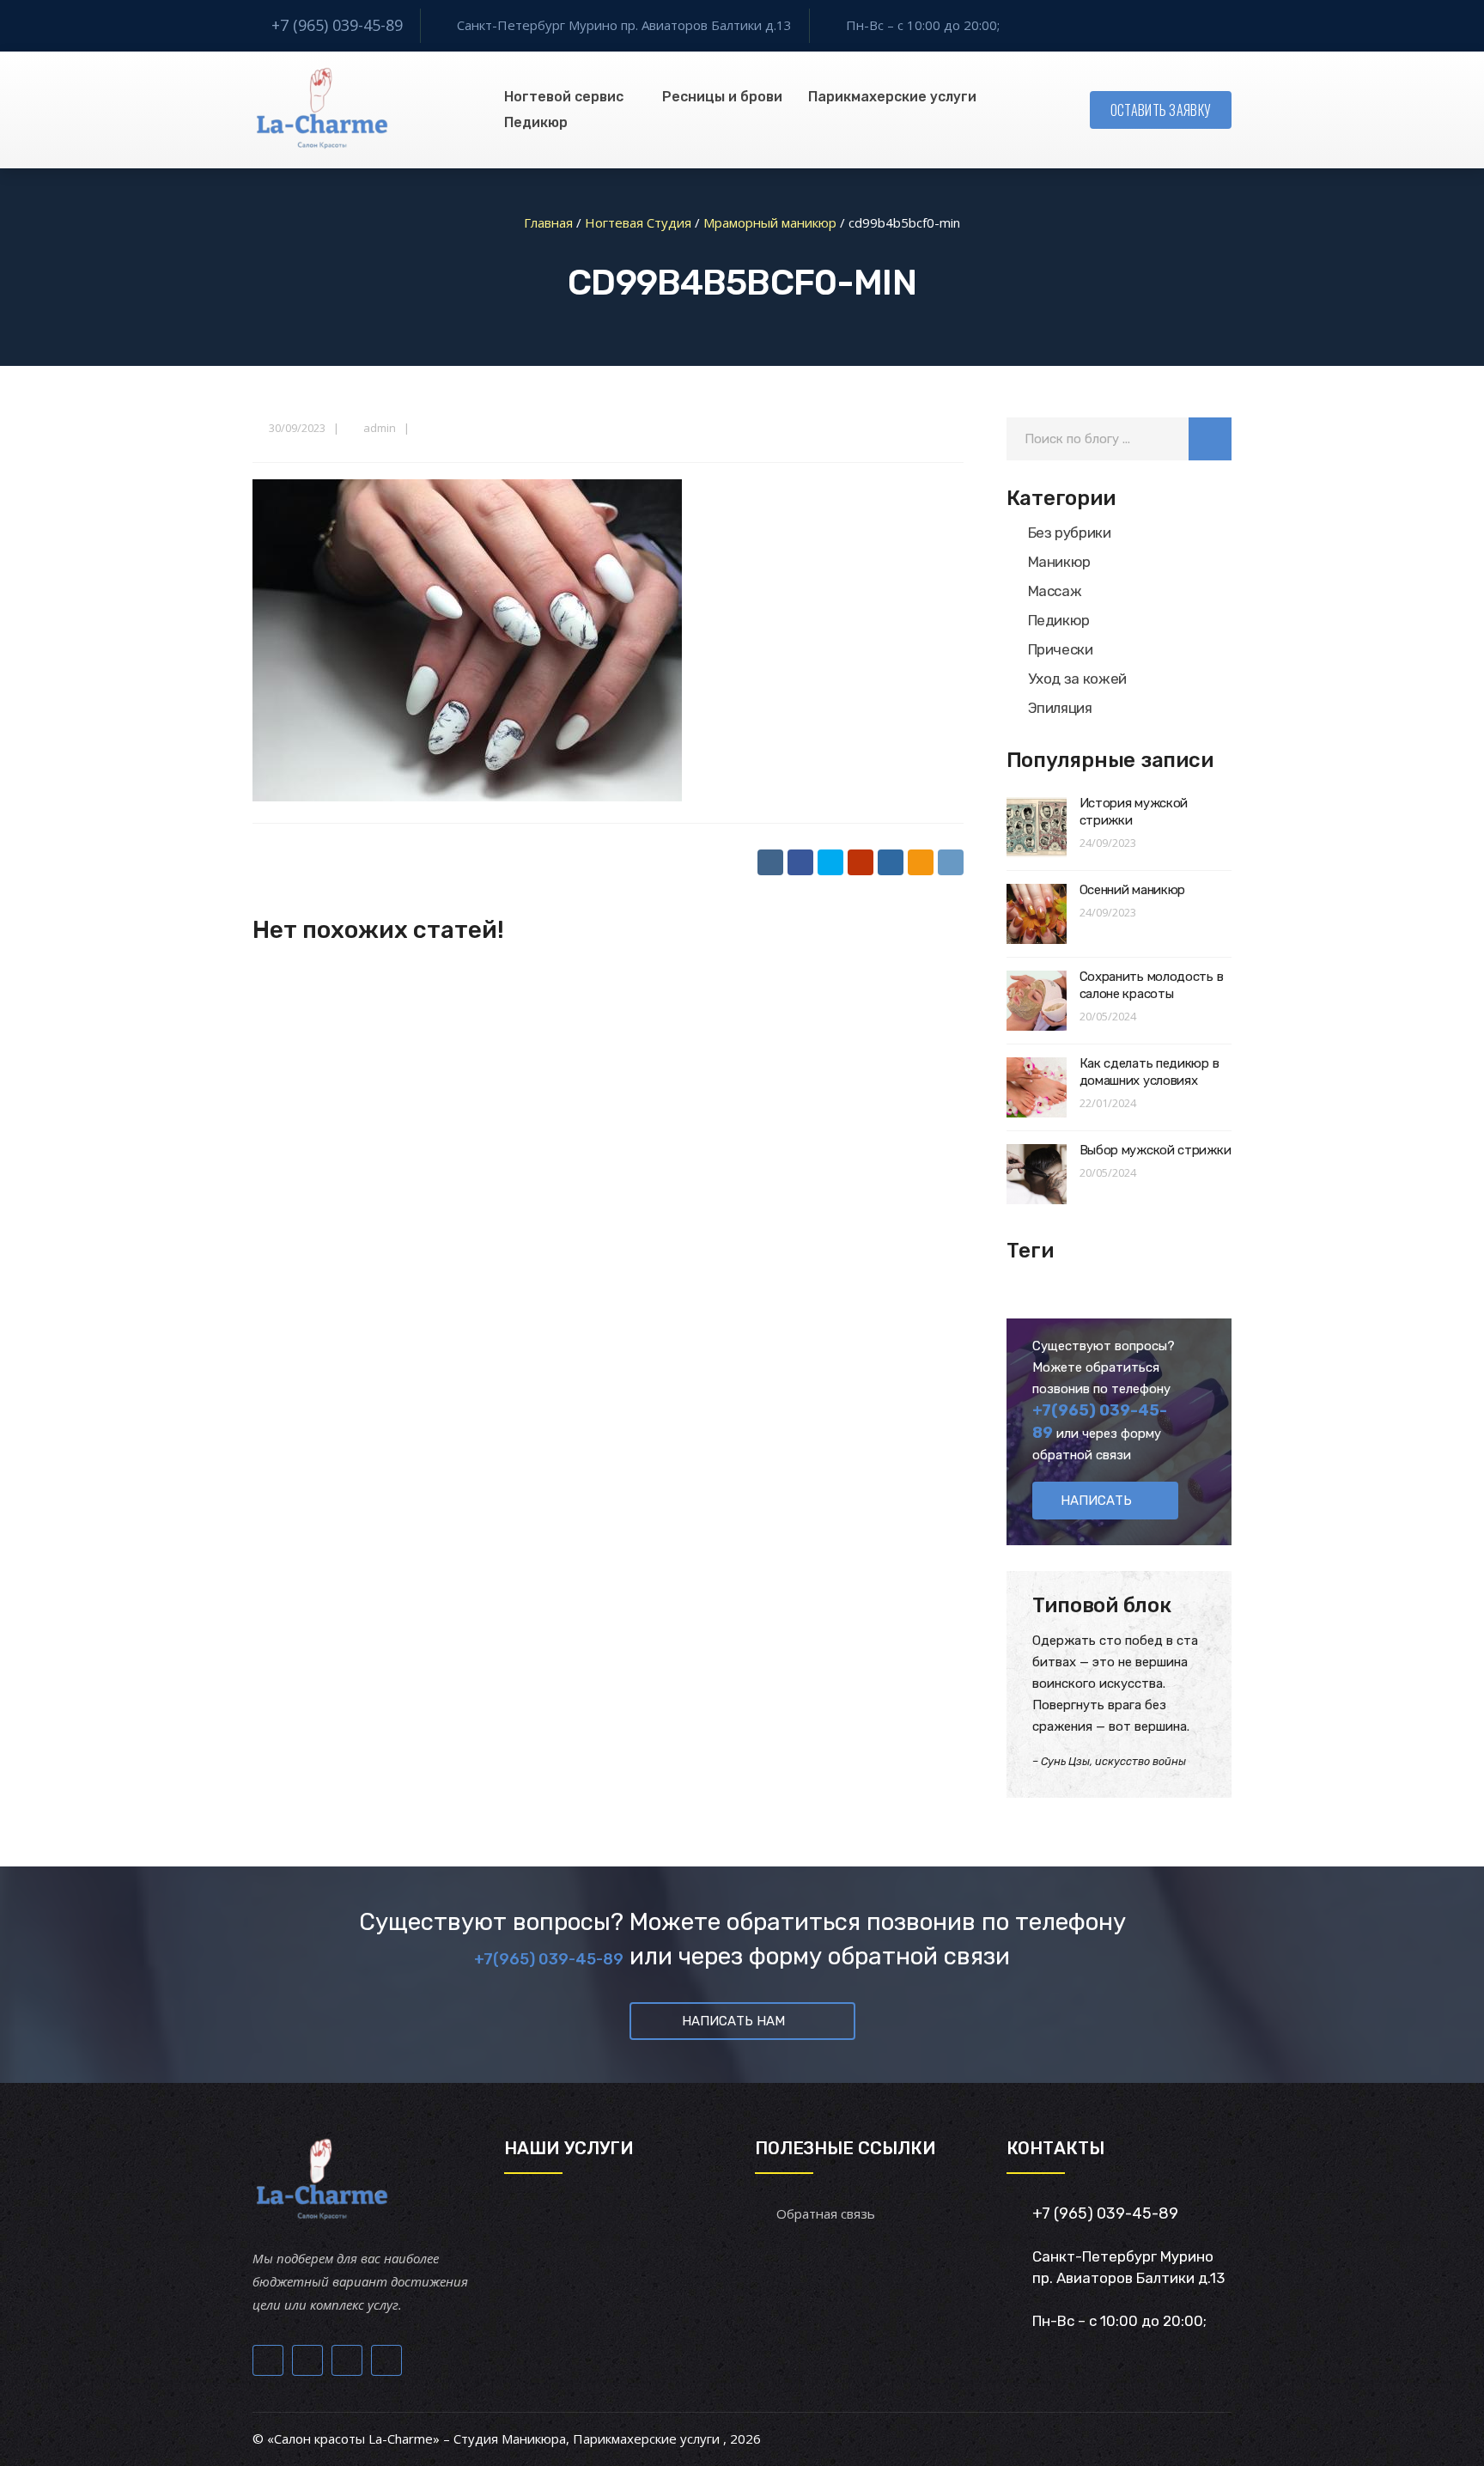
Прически (1061, 649)
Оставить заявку (1161, 110)
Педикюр (536, 122)
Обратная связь (826, 2213)
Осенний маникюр (1133, 890)
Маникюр (1060, 562)
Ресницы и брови (722, 97)
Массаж (1055, 591)
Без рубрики (1070, 533)
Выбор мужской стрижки (1156, 1150)
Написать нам (733, 2021)
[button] (1210, 439)
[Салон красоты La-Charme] (321, 110)
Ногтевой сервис (564, 97)
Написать (1096, 1501)
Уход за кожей (1078, 679)
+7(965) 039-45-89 (549, 1959)
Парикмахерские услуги (892, 97)
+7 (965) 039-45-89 (337, 25)
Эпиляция (1060, 708)
